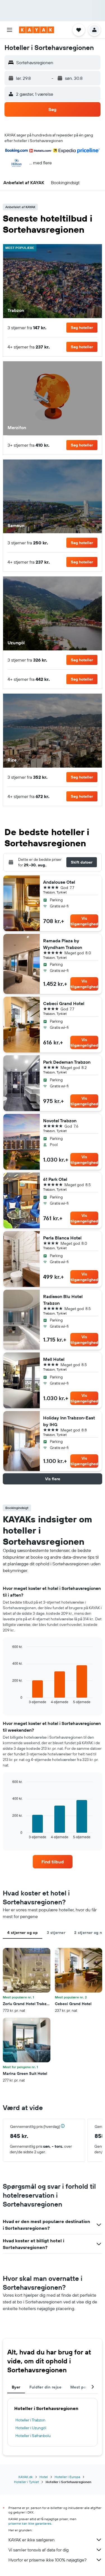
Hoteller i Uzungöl (31, 2428)
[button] (10, 30)
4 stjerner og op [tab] (23, 1933)
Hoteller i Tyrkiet (26, 2482)
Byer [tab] (16, 2387)
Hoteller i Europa (67, 2477)
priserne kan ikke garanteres (30, 2523)
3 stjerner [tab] (56, 1933)
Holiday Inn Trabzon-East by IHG (69, 1421)
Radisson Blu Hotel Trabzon (63, 1300)
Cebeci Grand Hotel (64, 1003)
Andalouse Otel (59, 882)
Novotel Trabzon (60, 1121)
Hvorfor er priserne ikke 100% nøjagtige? (47, 2560)
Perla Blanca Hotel (62, 1238)
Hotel (44, 2477)
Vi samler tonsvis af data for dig (39, 2550)
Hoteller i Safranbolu (33, 2436)
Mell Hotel (54, 1359)
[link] (53, 1862)
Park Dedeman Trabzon (67, 1062)
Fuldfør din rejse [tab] (45, 2387)
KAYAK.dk (26, 2477)
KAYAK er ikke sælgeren (32, 2540)
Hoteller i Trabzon (30, 2420)
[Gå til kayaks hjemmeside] (37, 30)
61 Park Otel (55, 1179)
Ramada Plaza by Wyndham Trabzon (63, 944)
